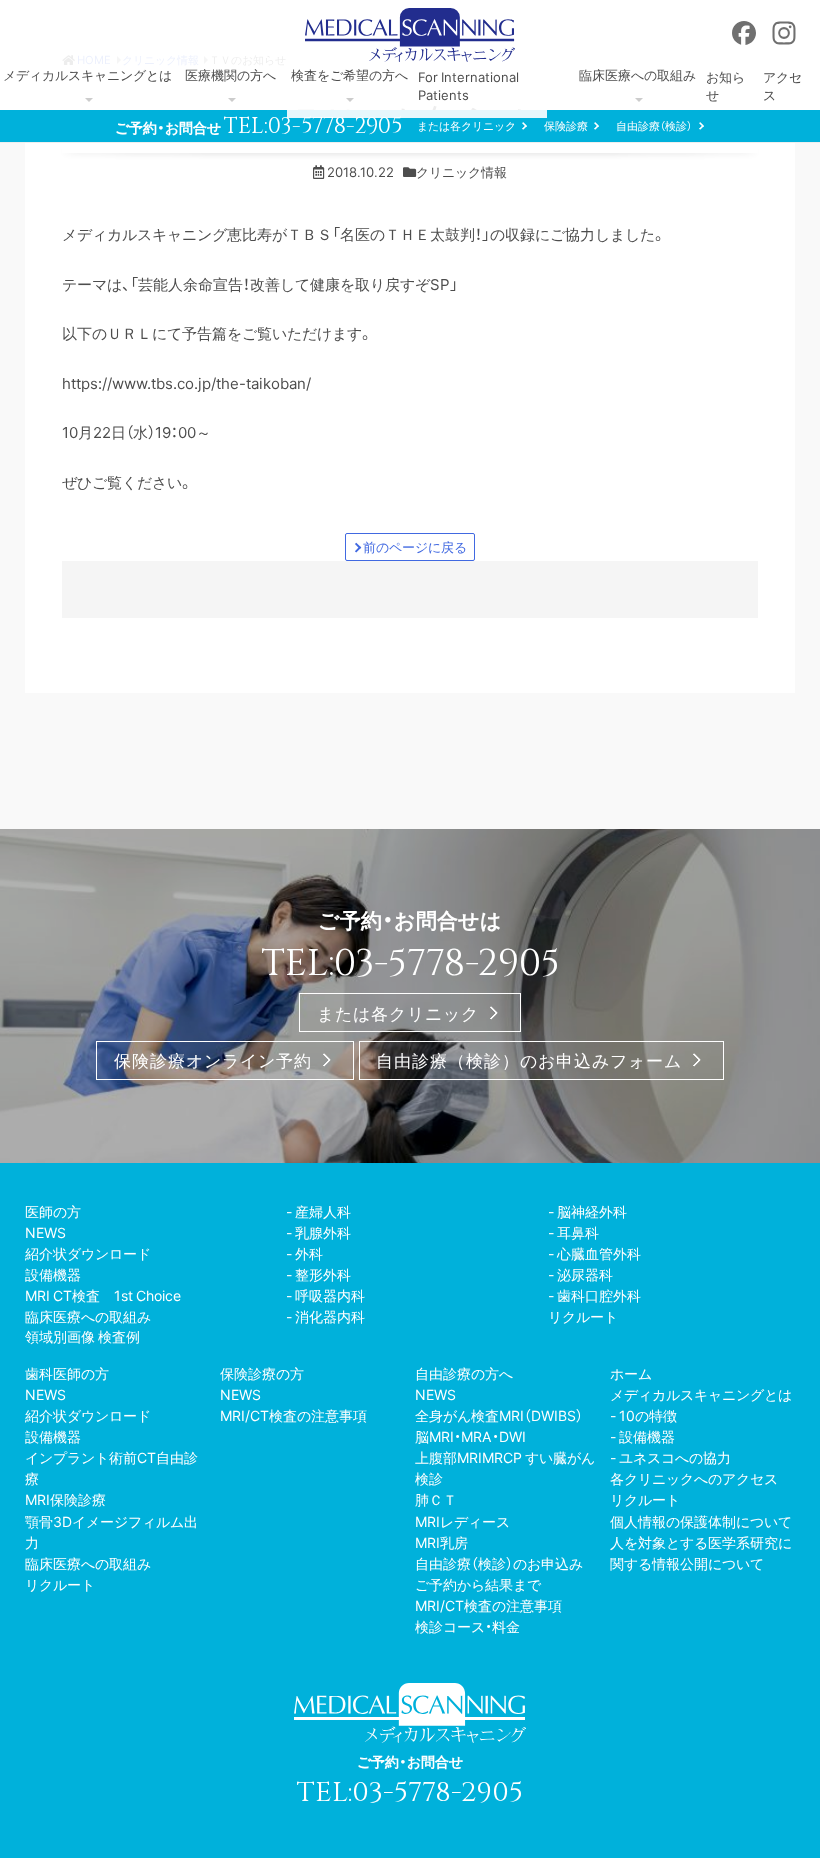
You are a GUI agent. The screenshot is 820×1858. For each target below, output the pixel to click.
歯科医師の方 (67, 1373)
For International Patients (468, 85)
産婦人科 (323, 1211)
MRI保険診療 (65, 1499)
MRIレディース (462, 1521)
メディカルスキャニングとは (87, 74)
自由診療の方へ (464, 1373)
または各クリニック (466, 125)
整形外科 (323, 1274)
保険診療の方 (262, 1373)
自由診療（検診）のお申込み (499, 1563)
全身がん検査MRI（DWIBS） (499, 1415)
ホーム (631, 1373)
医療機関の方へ (230, 74)
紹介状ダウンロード (88, 1253)
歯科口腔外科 (599, 1295)
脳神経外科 (592, 1211)
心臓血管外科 (599, 1253)
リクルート (583, 1316)
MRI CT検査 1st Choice (103, 1295)
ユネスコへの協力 (675, 1457)
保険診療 (566, 125)
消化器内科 (330, 1316)
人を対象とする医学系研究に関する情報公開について (701, 1552)
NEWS (45, 1232)
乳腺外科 (323, 1232)
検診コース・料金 (467, 1626)
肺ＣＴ (436, 1499)
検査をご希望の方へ (349, 74)
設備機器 (53, 1274)
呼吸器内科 (330, 1295)
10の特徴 (648, 1415)
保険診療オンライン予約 (213, 1060)
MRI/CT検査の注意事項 (293, 1415)
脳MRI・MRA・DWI (470, 1436)
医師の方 (53, 1211)
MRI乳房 (441, 1542)
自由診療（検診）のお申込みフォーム (529, 1060)
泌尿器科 (585, 1274)
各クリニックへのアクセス (694, 1478)
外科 (309, 1253)
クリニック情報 (461, 171)
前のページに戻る (415, 546)
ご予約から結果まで (478, 1584)
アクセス (782, 85)
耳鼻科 (578, 1232)
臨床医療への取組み (637, 74)
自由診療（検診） (654, 125)
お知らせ (725, 85)
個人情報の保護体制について (701, 1521)
